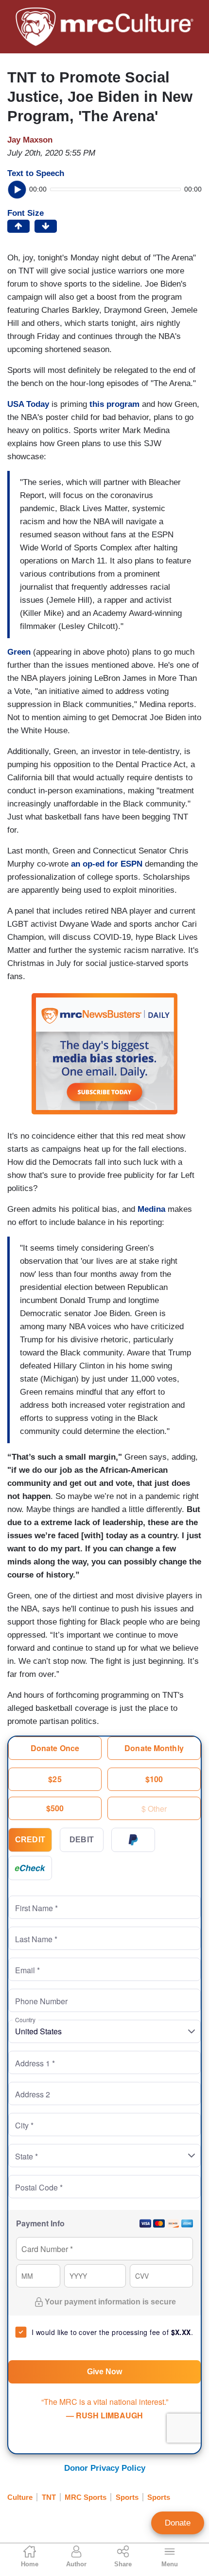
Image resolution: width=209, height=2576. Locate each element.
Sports (127, 2497)
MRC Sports (86, 2497)
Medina (151, 1209)
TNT (49, 2497)
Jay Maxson (30, 140)
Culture (20, 2497)
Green (19, 652)
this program (114, 404)
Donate (178, 2523)
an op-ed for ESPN (107, 864)
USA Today (28, 404)
